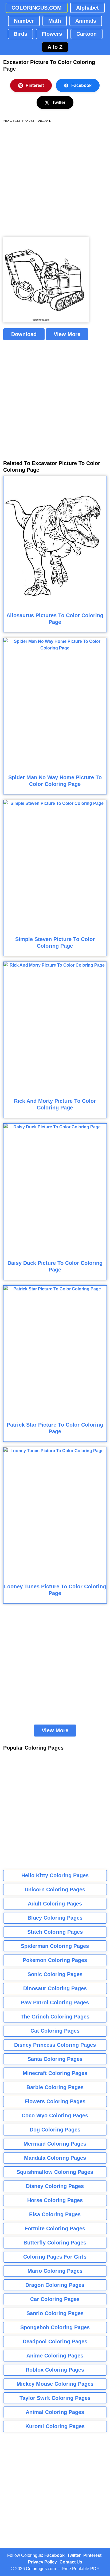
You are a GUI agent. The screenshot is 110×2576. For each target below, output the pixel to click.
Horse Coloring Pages (55, 2200)
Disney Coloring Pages (55, 2186)
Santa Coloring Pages (55, 2059)
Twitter (59, 102)
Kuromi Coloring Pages (55, 2426)
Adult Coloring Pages (55, 1904)
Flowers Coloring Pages (55, 2101)
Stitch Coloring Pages (55, 1932)
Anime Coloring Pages (55, 2356)
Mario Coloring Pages (55, 2271)
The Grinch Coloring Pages (55, 2017)
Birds (20, 34)
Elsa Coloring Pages (55, 2214)
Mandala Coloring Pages (55, 2158)
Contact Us (71, 2562)
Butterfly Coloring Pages (55, 2243)
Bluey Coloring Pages (55, 1918)
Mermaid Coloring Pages (55, 2144)
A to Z (55, 47)
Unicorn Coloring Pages (55, 1889)
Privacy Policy (42, 2562)
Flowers (52, 34)
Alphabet (87, 8)
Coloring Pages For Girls (55, 2257)
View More (67, 334)
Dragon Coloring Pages (55, 2285)
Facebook (81, 85)
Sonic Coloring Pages (55, 1974)
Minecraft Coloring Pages (55, 2073)
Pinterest (35, 85)
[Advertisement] (55, 180)
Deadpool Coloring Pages (55, 2341)
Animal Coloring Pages (55, 2412)
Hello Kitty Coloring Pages (55, 1875)
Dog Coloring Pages (55, 2130)
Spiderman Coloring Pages (55, 1946)
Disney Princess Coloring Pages (55, 2045)
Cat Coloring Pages (55, 2031)
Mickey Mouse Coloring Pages (55, 2384)
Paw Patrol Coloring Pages (55, 2002)
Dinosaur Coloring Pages (55, 1988)
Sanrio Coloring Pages (55, 2313)
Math (55, 21)
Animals (86, 21)
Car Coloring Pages (55, 2299)
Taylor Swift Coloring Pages (55, 2398)
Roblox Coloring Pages (55, 2370)
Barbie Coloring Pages (55, 2087)
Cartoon (87, 34)
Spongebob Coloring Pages (55, 2327)
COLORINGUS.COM (37, 8)
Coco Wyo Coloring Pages (55, 2115)
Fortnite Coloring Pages (55, 2228)
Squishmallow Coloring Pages (55, 2172)
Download (24, 334)
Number (24, 21)
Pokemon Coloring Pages (55, 1960)
